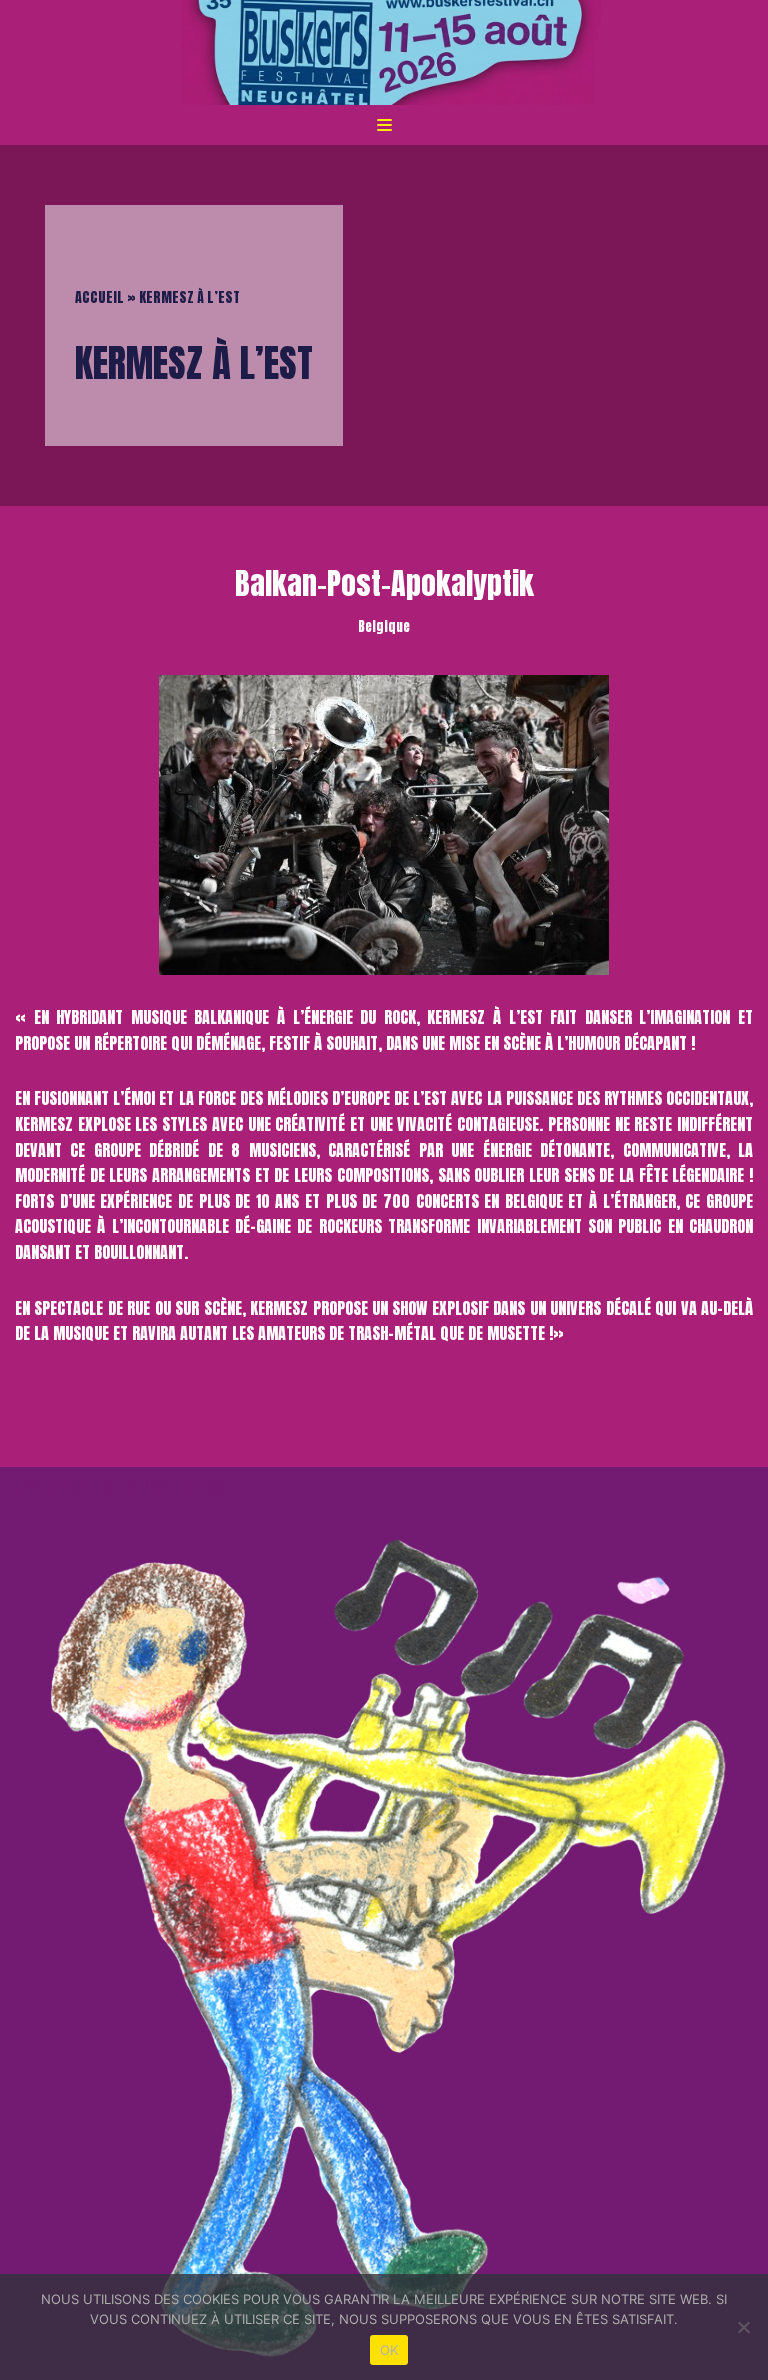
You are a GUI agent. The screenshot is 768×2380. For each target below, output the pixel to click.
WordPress (188, 1487)
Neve (30, 1487)
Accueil (99, 297)
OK (389, 2350)
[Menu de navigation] (384, 125)
